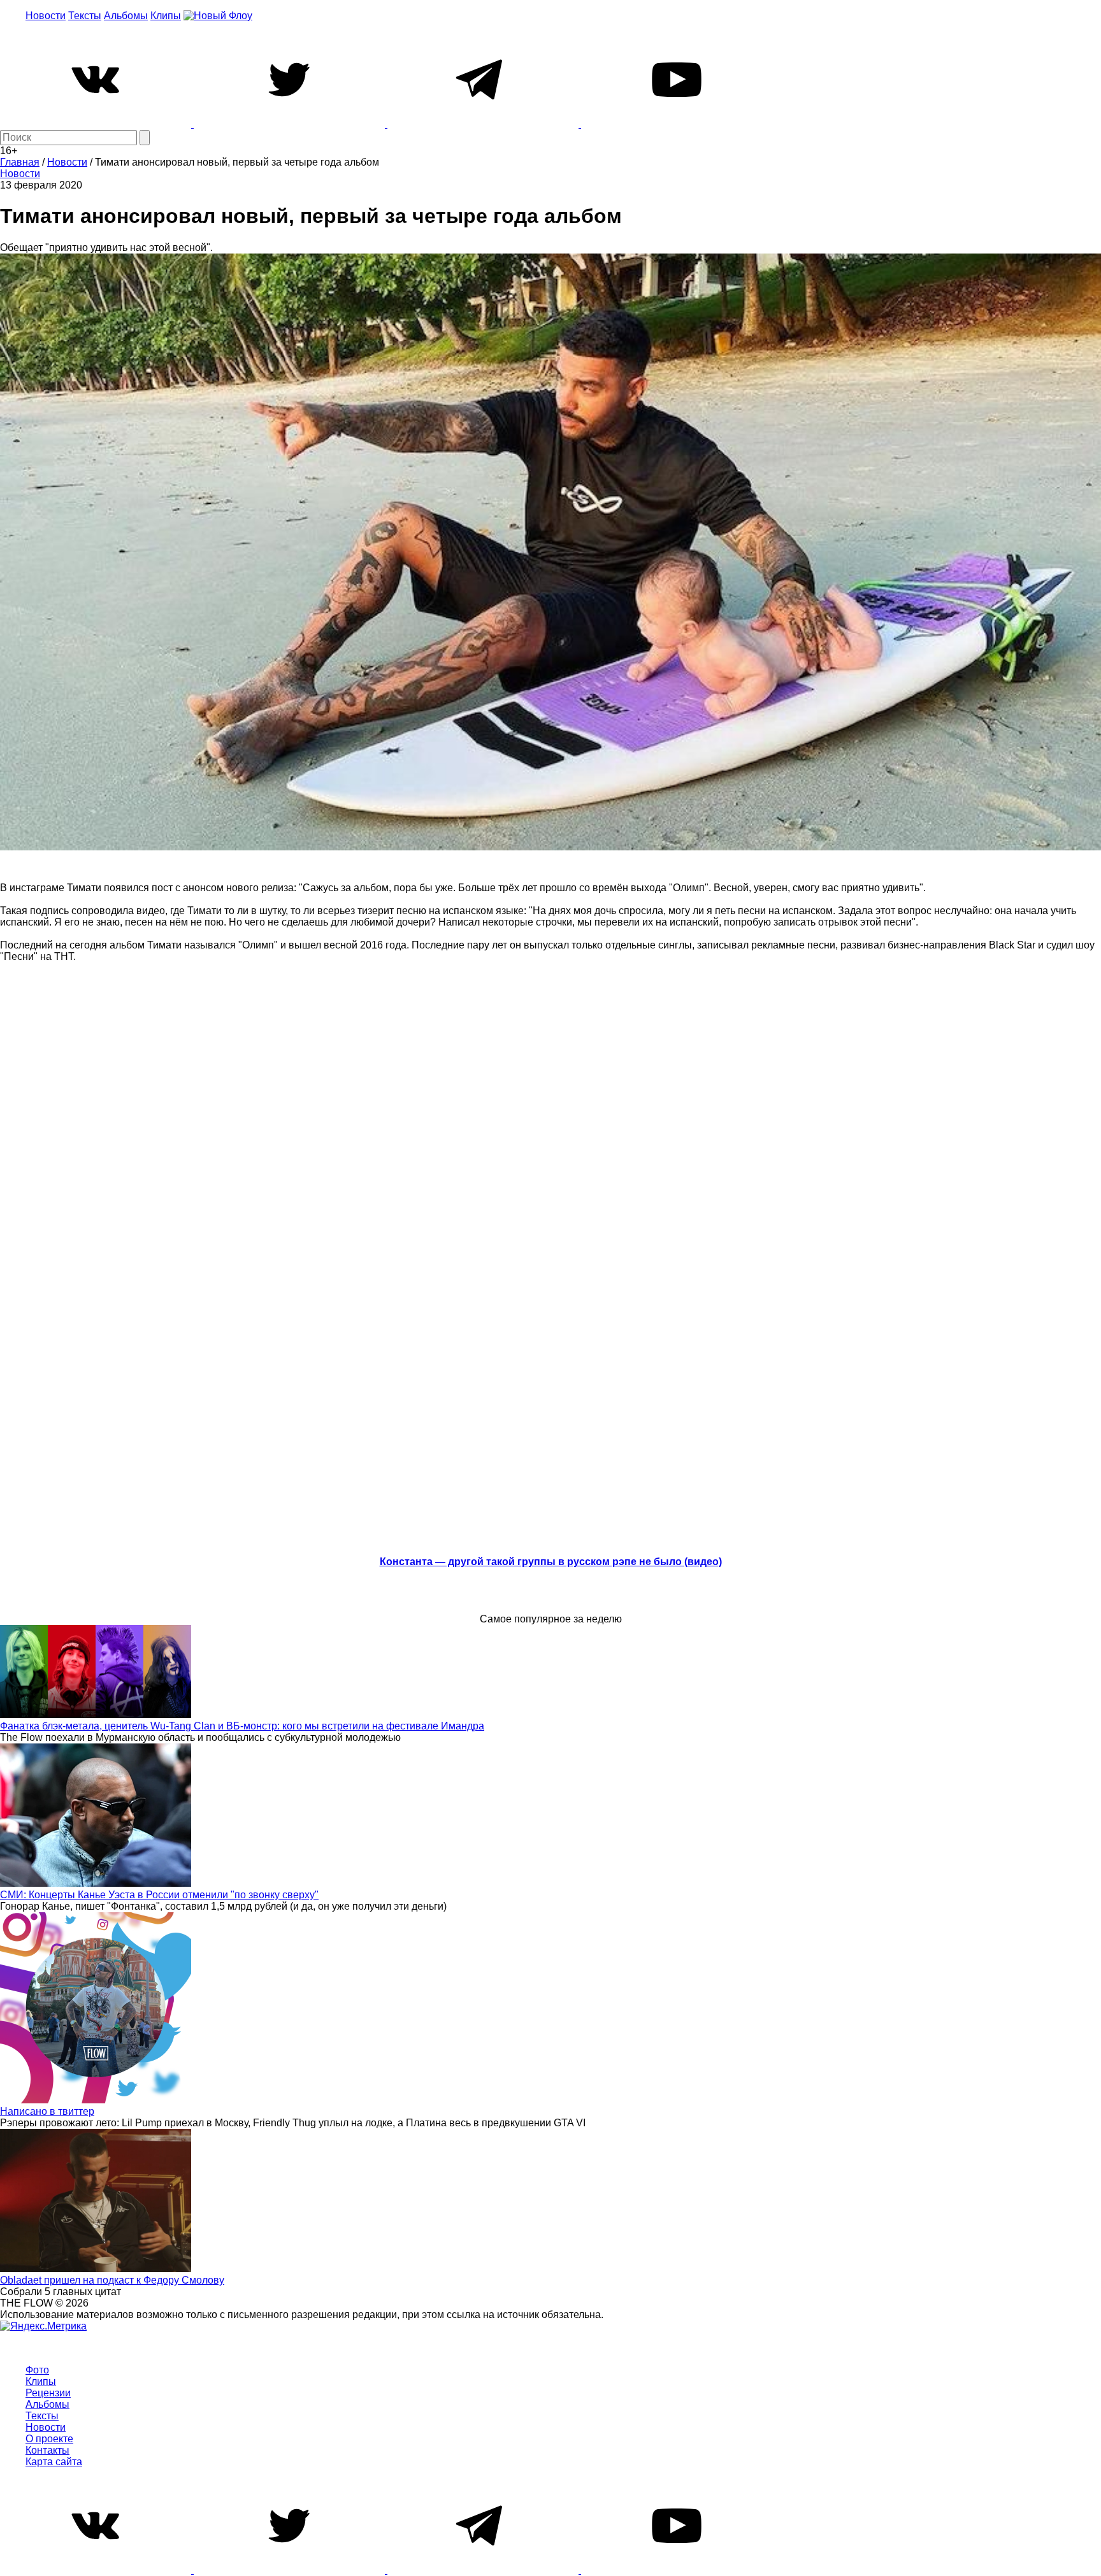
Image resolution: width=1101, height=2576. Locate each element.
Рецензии (48, 2393)
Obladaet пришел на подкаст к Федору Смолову (112, 2280)
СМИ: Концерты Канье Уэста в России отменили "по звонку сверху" (159, 1895)
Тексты (85, 16)
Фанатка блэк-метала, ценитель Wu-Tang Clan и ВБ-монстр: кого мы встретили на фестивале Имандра (242, 1726)
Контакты (47, 2450)
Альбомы (126, 16)
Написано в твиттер (47, 2111)
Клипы (166, 16)
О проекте (49, 2439)
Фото (37, 2370)
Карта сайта (54, 2462)
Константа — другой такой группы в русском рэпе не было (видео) (551, 1562)
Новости (46, 16)
